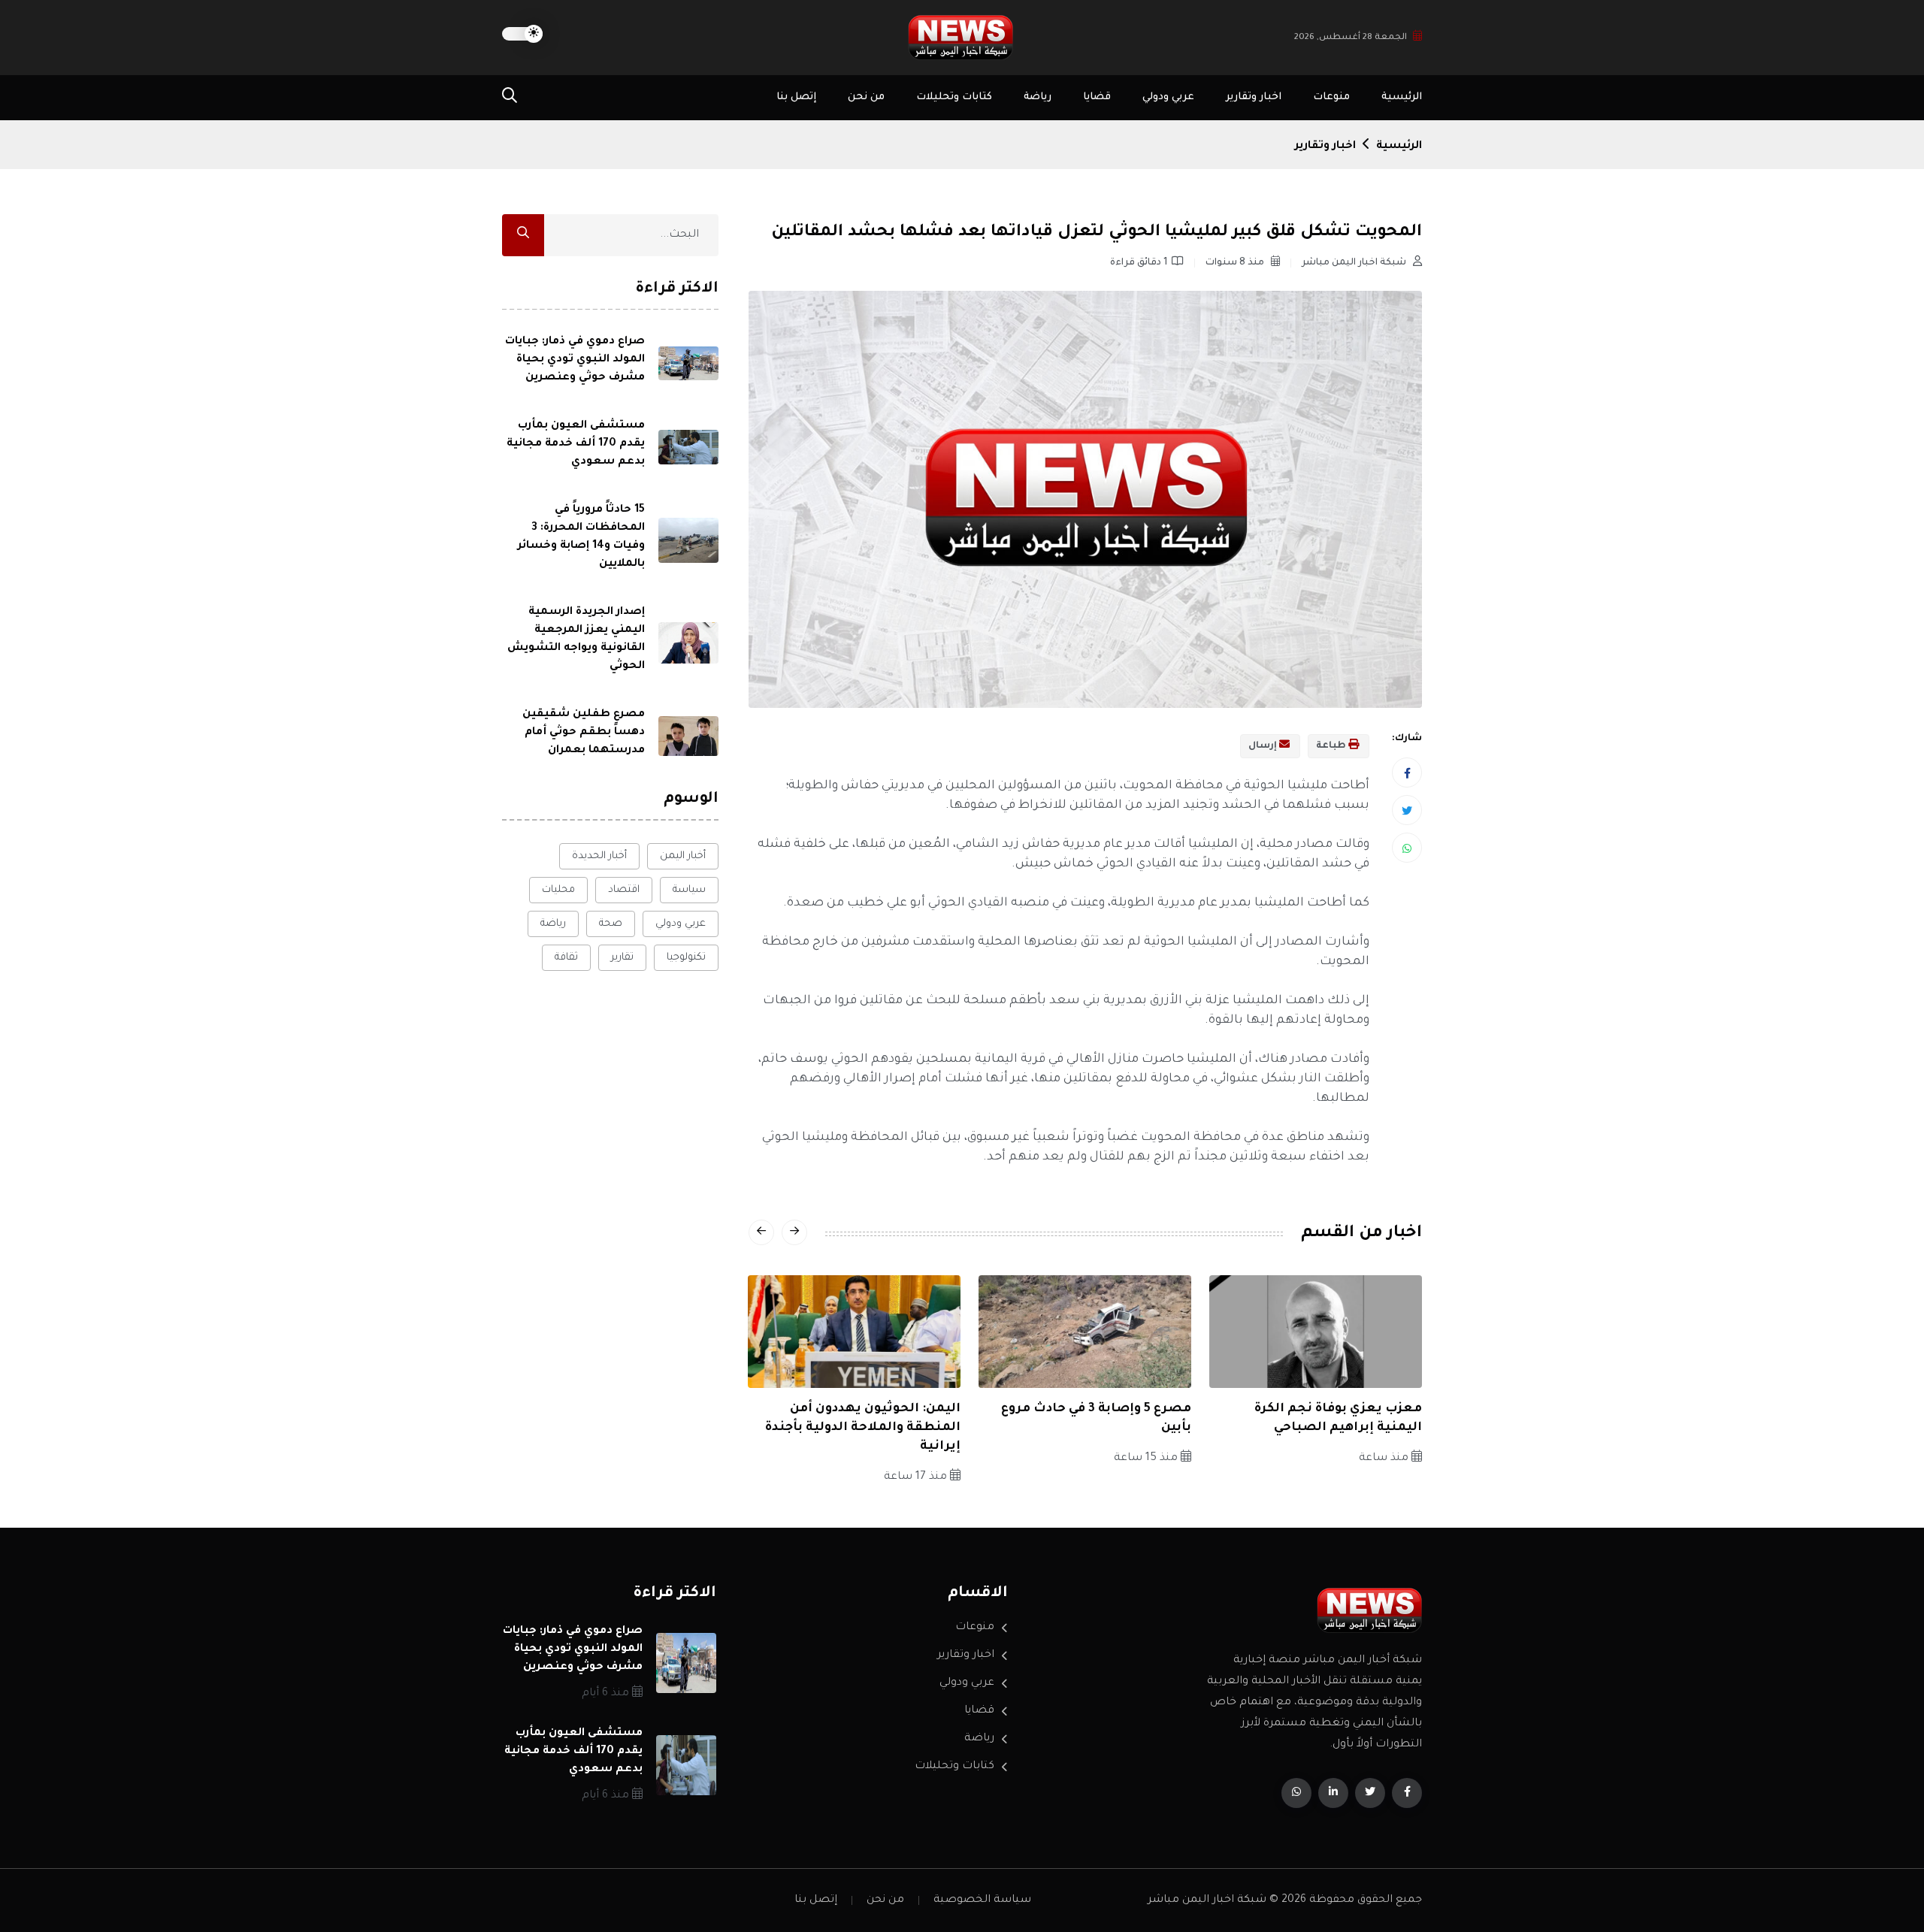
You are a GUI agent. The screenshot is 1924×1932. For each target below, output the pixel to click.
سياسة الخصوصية (982, 1900)
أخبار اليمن (683, 856)
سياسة (689, 890)
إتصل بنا (796, 97)
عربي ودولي (1168, 97)
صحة (611, 924)
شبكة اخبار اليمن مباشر (1355, 263)
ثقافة (566, 958)
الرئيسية (1402, 97)
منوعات (1331, 97)
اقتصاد (624, 890)
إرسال (1264, 746)
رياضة (1038, 97)
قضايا (1097, 97)
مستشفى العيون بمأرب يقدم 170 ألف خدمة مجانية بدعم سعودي (576, 443)
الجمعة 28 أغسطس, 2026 (1351, 38)
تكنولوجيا (686, 958)
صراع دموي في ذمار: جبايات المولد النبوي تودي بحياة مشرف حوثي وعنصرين (575, 359)
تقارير (622, 958)
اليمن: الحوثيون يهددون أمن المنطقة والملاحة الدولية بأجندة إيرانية (863, 1428)
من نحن (866, 97)
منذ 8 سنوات (1236, 263)
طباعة (1332, 746)
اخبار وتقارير (1254, 97)
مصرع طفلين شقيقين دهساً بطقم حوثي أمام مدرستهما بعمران (584, 732)
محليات (558, 890)
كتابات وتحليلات (954, 97)
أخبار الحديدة (599, 856)
